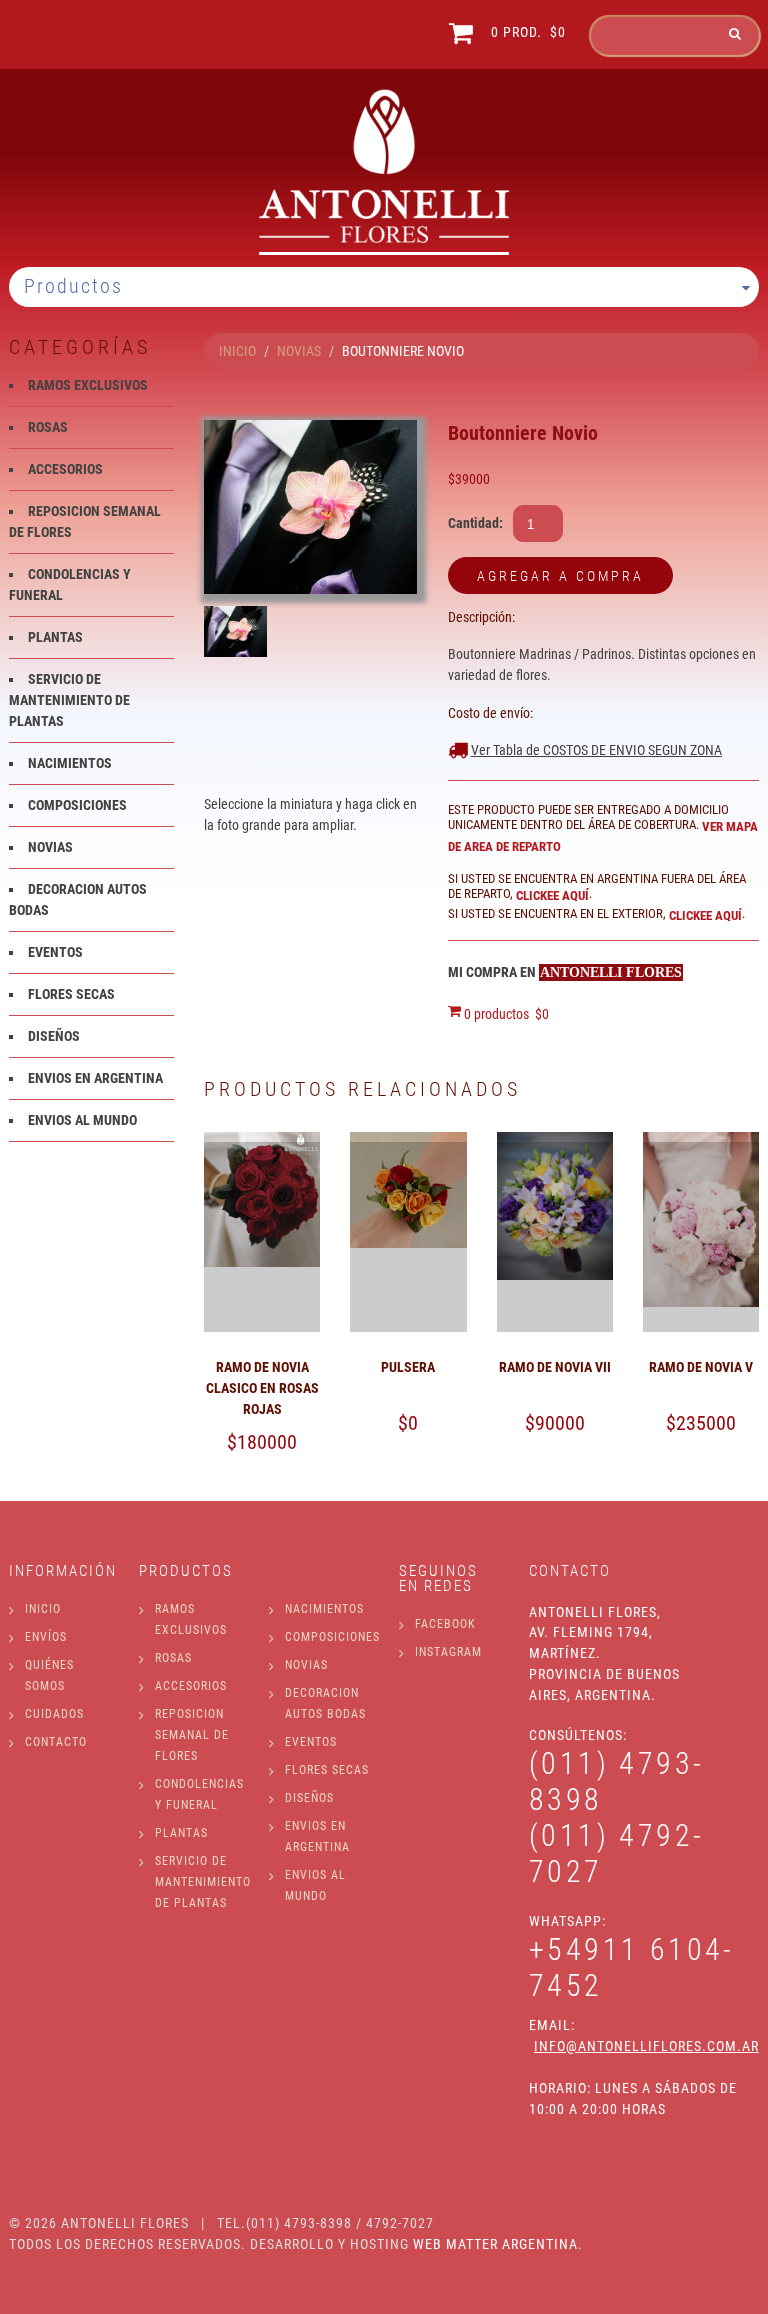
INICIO (237, 351)
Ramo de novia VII (555, 1367)
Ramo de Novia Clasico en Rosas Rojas (262, 1388)
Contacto (56, 1742)
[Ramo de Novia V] (701, 1142)
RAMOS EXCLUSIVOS (88, 385)
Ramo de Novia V (701, 1367)
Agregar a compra (560, 576)
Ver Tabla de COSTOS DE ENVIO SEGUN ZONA (596, 750)
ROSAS (48, 427)
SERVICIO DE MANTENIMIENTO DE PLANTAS (69, 700)
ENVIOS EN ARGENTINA (95, 1078)
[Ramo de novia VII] (555, 1142)
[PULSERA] (408, 1142)
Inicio (43, 1609)
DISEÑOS (54, 1036)
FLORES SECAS (71, 994)
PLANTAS (55, 637)
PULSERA (408, 1367)
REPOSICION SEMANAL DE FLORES (192, 1735)
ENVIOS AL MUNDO (82, 1120)
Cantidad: (475, 523)
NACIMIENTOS (70, 763)
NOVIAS (299, 351)
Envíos (46, 1637)
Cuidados (54, 1714)
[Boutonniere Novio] (310, 507)
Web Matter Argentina (495, 2244)
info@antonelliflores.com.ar (646, 2046)
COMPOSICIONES (77, 805)
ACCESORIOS (65, 469)
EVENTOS (55, 952)
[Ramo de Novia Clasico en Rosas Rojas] (262, 1142)
